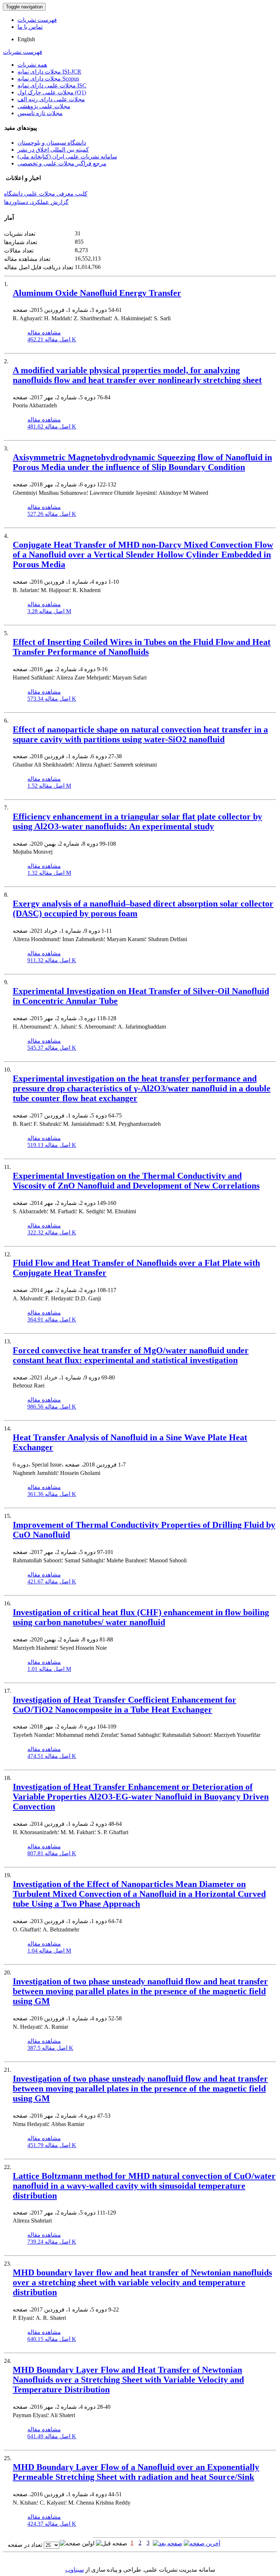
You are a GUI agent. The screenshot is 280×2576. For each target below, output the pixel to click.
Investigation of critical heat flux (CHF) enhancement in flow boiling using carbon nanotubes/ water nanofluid (141, 1617)
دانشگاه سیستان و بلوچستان (52, 143)
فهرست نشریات (37, 20)
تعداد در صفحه (25, 2545)
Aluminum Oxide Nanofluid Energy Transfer (97, 293)
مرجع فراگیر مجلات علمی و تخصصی (62, 163)
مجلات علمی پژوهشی (44, 106)
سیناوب (75, 2570)
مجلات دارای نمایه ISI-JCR (49, 72)
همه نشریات (32, 65)
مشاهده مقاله (44, 332)
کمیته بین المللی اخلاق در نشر (53, 150)
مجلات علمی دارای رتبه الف (51, 99)
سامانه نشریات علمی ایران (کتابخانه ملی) (67, 156)
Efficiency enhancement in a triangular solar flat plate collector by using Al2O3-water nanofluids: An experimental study (137, 821)
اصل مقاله (52, 339)
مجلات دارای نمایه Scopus (48, 79)
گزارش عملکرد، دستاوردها (36, 202)
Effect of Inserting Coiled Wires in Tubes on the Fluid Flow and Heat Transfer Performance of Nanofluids (142, 647)
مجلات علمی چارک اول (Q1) (52, 92)
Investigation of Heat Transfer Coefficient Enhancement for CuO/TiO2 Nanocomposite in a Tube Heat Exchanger (125, 1705)
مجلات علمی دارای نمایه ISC (52, 85)
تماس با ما (30, 27)
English (26, 39)
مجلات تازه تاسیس (40, 113)
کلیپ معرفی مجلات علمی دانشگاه (46, 194)
